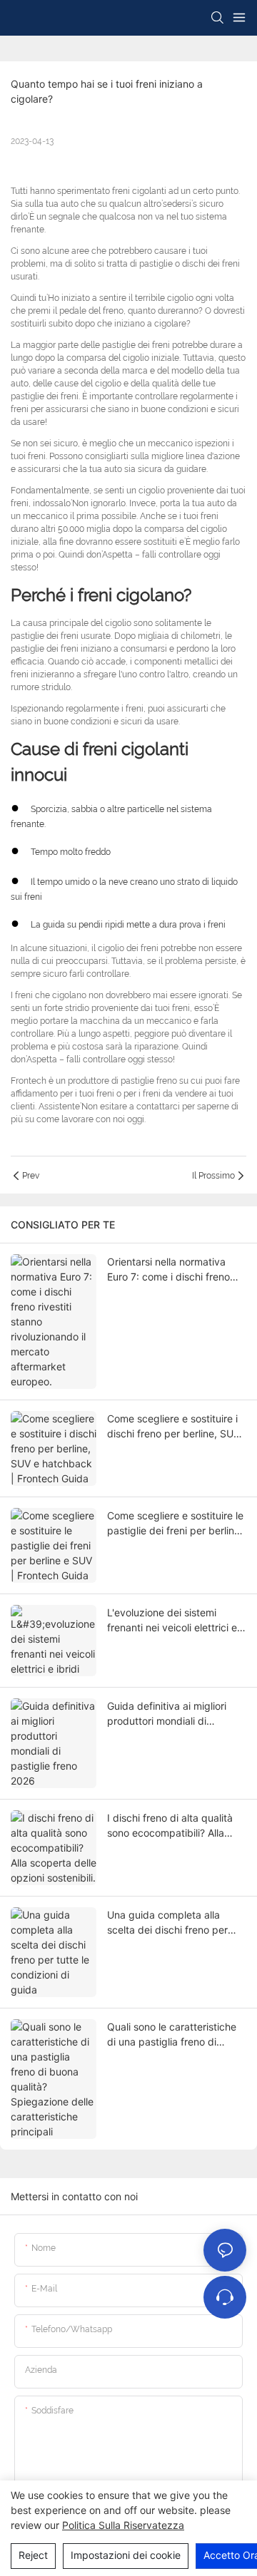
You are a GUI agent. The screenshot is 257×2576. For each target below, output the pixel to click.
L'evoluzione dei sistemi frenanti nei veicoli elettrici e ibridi (172, 1621)
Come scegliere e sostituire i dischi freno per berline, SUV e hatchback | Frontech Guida (177, 1427)
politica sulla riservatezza (123, 2525)
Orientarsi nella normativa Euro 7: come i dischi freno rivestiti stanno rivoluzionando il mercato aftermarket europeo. (176, 1270)
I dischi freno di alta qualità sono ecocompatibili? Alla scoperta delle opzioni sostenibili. (170, 1826)
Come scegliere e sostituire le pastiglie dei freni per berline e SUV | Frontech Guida (175, 1524)
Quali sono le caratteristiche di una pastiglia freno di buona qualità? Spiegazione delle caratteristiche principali (176, 2035)
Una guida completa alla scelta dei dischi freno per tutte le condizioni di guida (169, 1923)
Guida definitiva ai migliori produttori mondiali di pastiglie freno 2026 (167, 1714)
